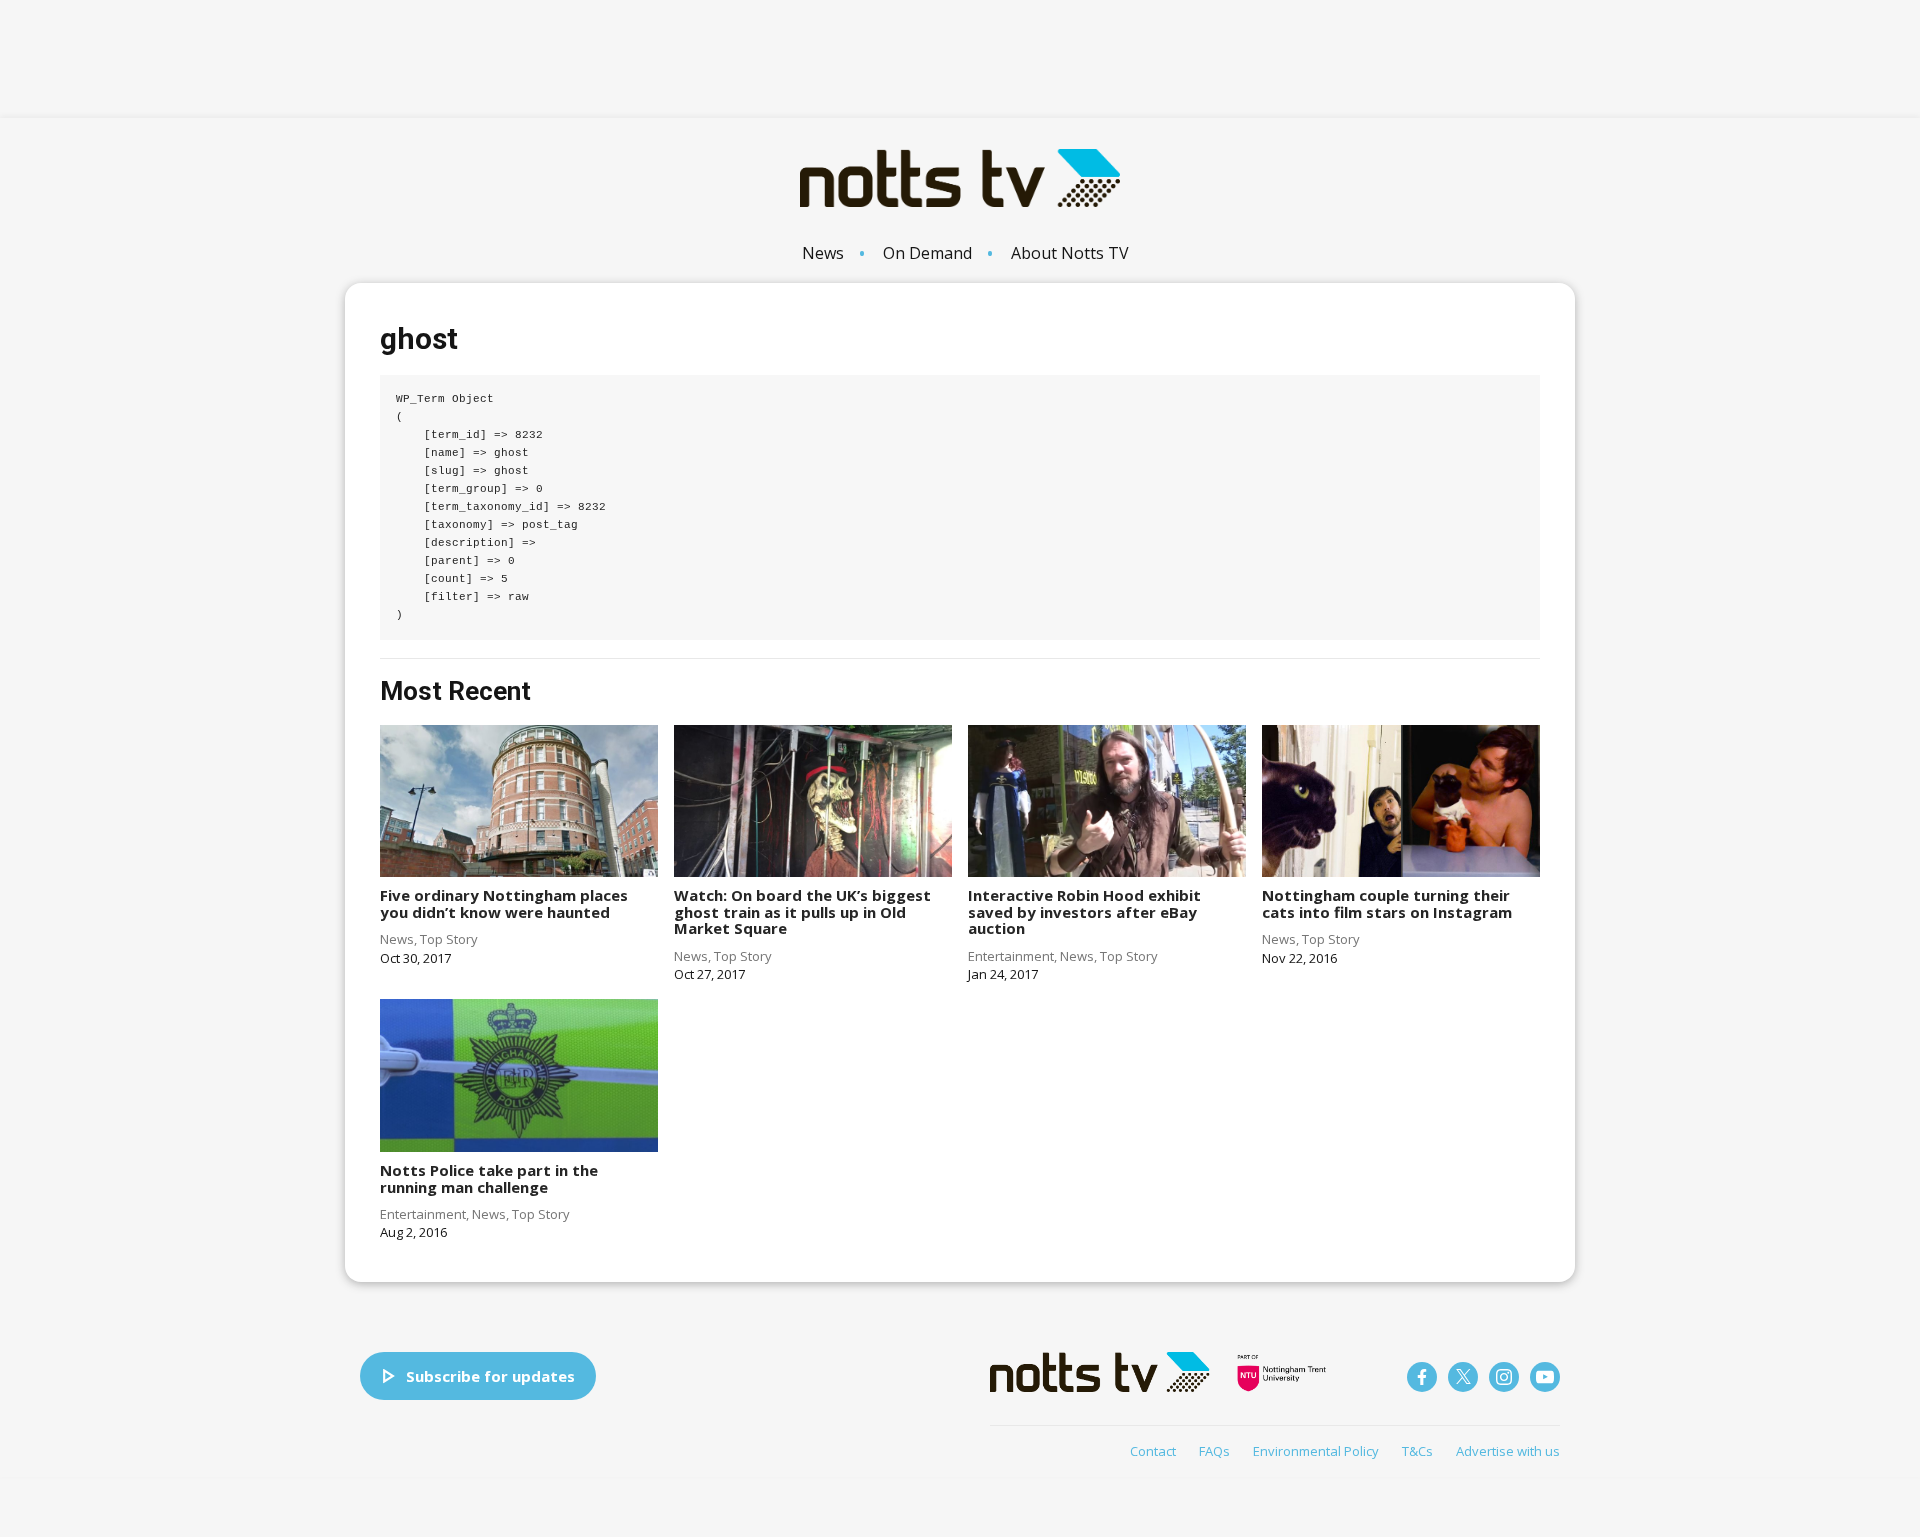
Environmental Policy (1316, 1451)
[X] (1463, 1377)
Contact (1153, 1451)
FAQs (1214, 1451)
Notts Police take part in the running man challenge (489, 1178)
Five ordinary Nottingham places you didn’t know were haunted (504, 903)
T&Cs (1417, 1451)
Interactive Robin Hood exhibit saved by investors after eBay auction (1084, 911)
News (823, 253)
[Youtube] (1545, 1377)
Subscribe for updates (490, 1376)
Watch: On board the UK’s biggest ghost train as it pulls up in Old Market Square (802, 911)
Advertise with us (1508, 1451)
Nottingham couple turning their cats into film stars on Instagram (1387, 903)
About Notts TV (1070, 253)
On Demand (927, 253)
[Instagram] (1504, 1377)
